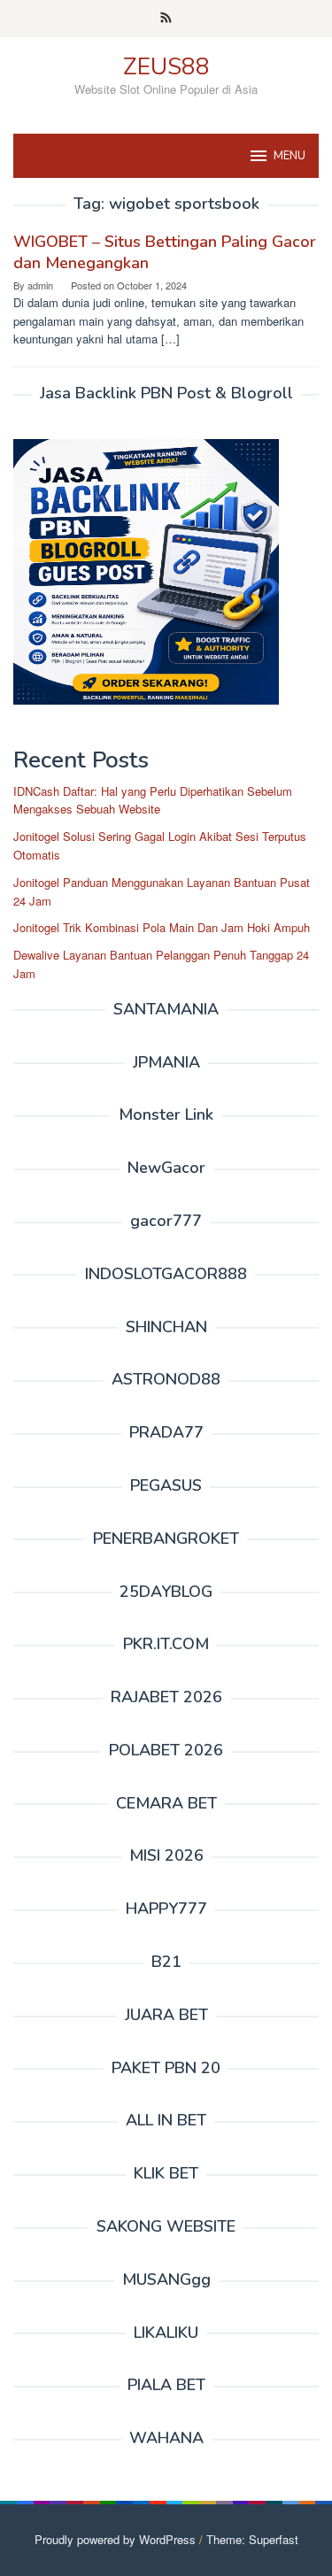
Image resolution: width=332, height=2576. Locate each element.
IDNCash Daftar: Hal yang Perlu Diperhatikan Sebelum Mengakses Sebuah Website (153, 800)
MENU (290, 156)
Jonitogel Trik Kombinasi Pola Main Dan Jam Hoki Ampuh (162, 927)
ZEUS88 (166, 67)
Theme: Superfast (252, 2539)
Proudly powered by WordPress (115, 2539)
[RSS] (166, 19)
